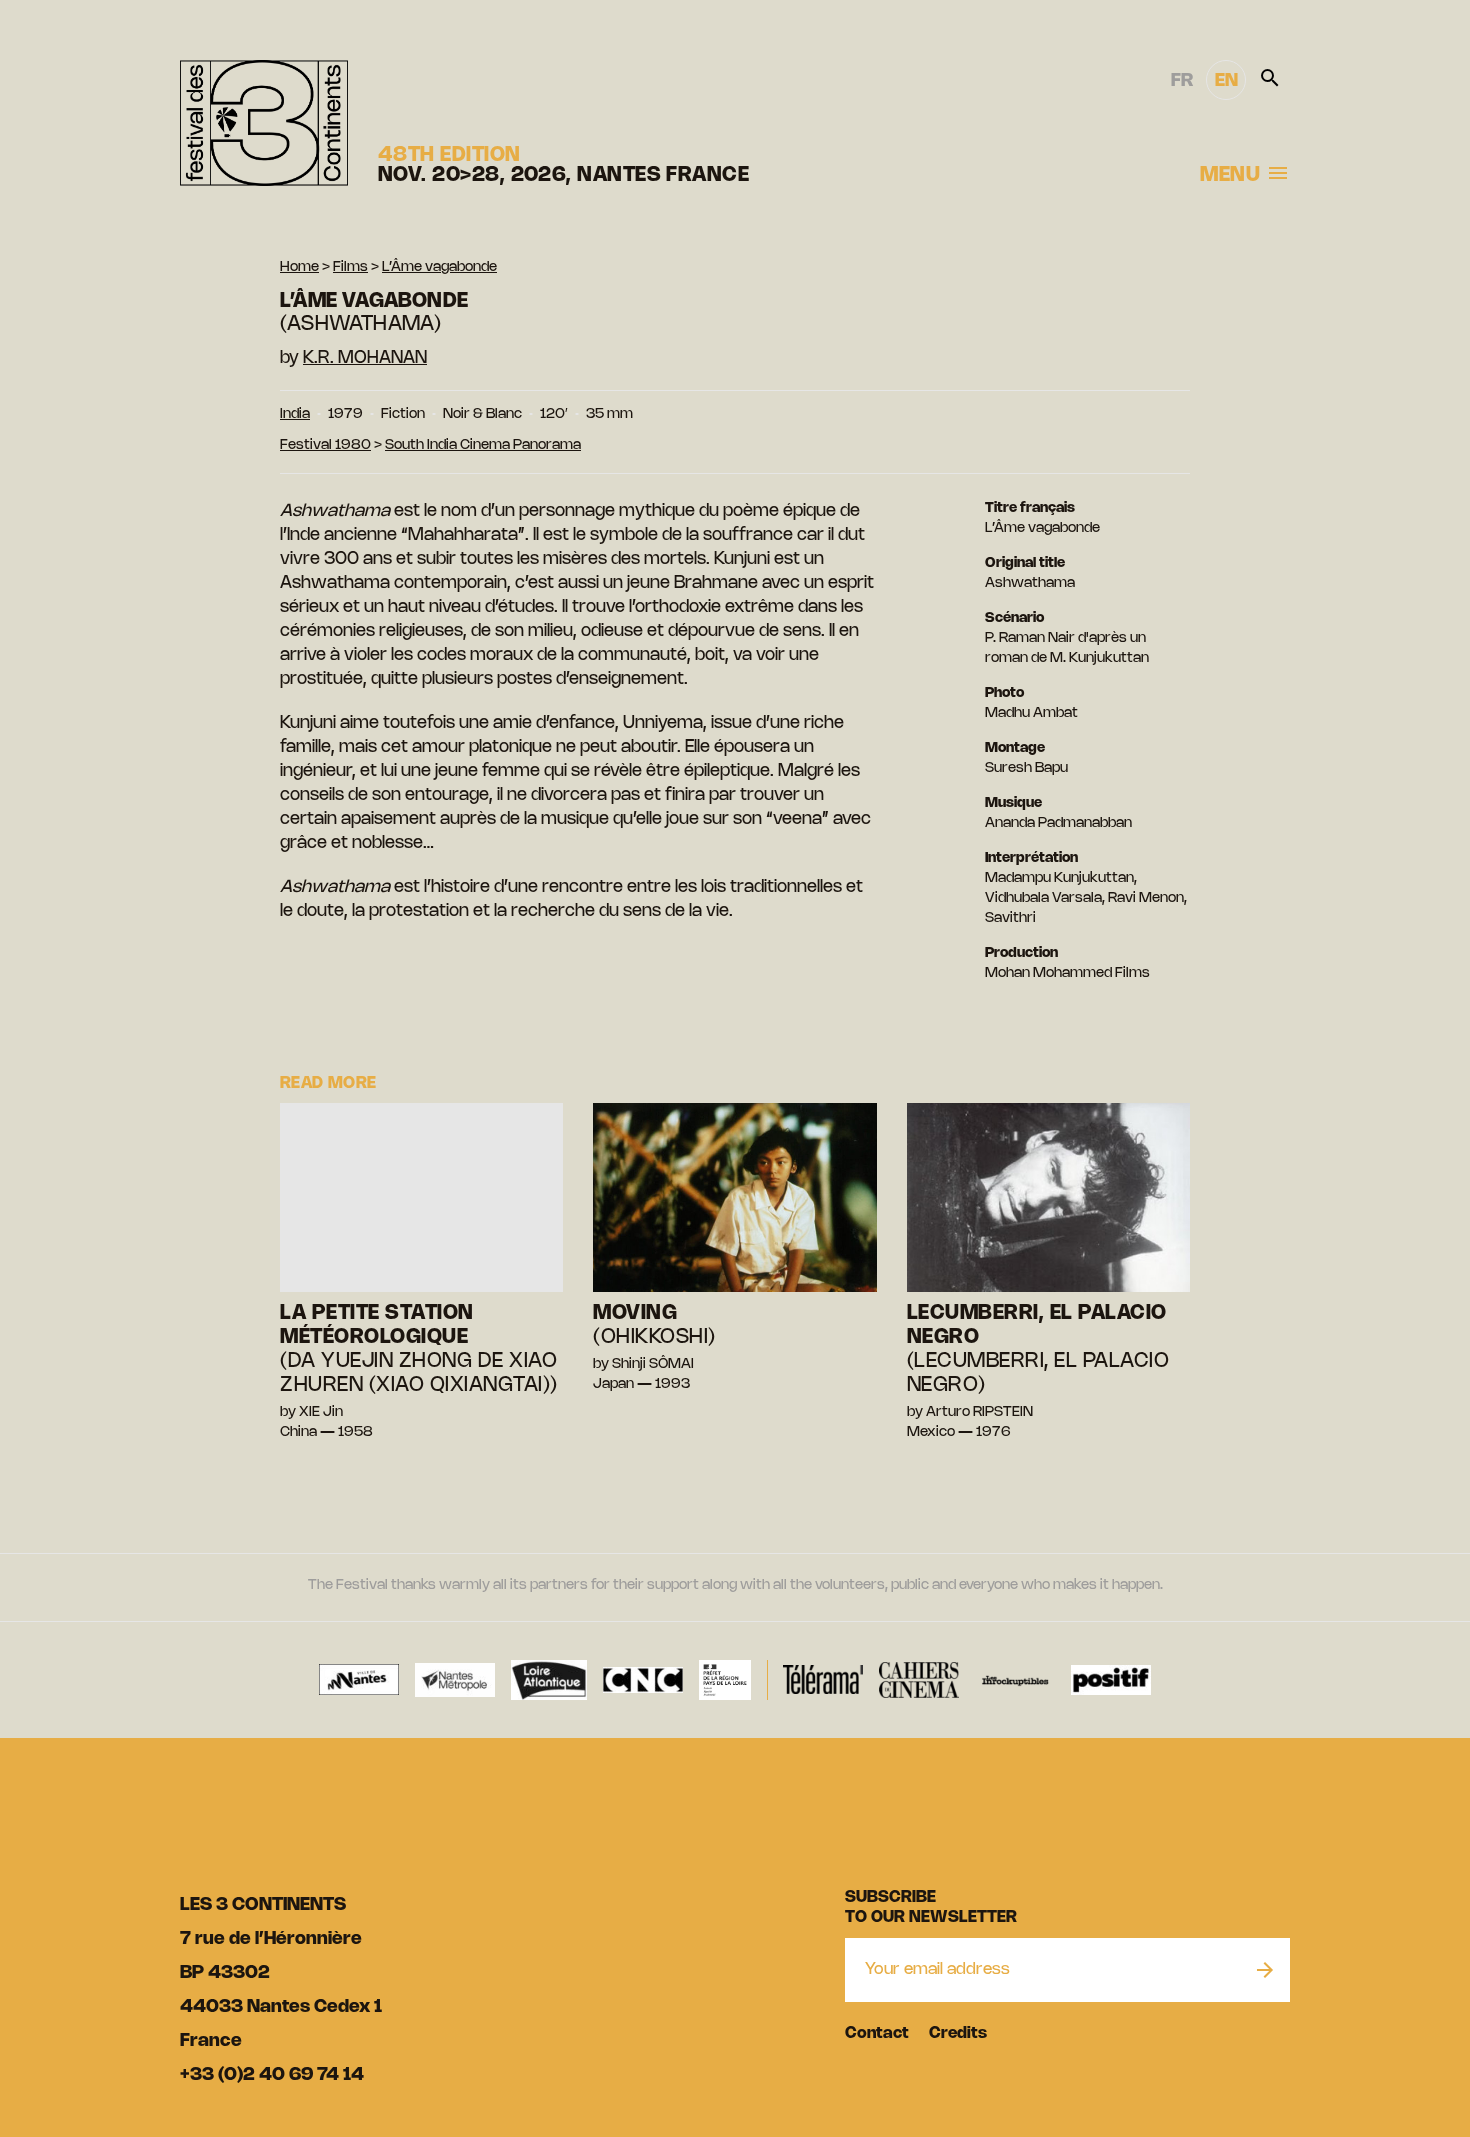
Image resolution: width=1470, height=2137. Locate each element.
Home (299, 267)
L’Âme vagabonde (439, 267)
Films (350, 267)
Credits (958, 2033)
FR (1182, 81)
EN (1226, 81)
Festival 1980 (325, 445)
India (295, 414)
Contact (877, 2033)
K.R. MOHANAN (365, 358)
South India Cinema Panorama (483, 445)
